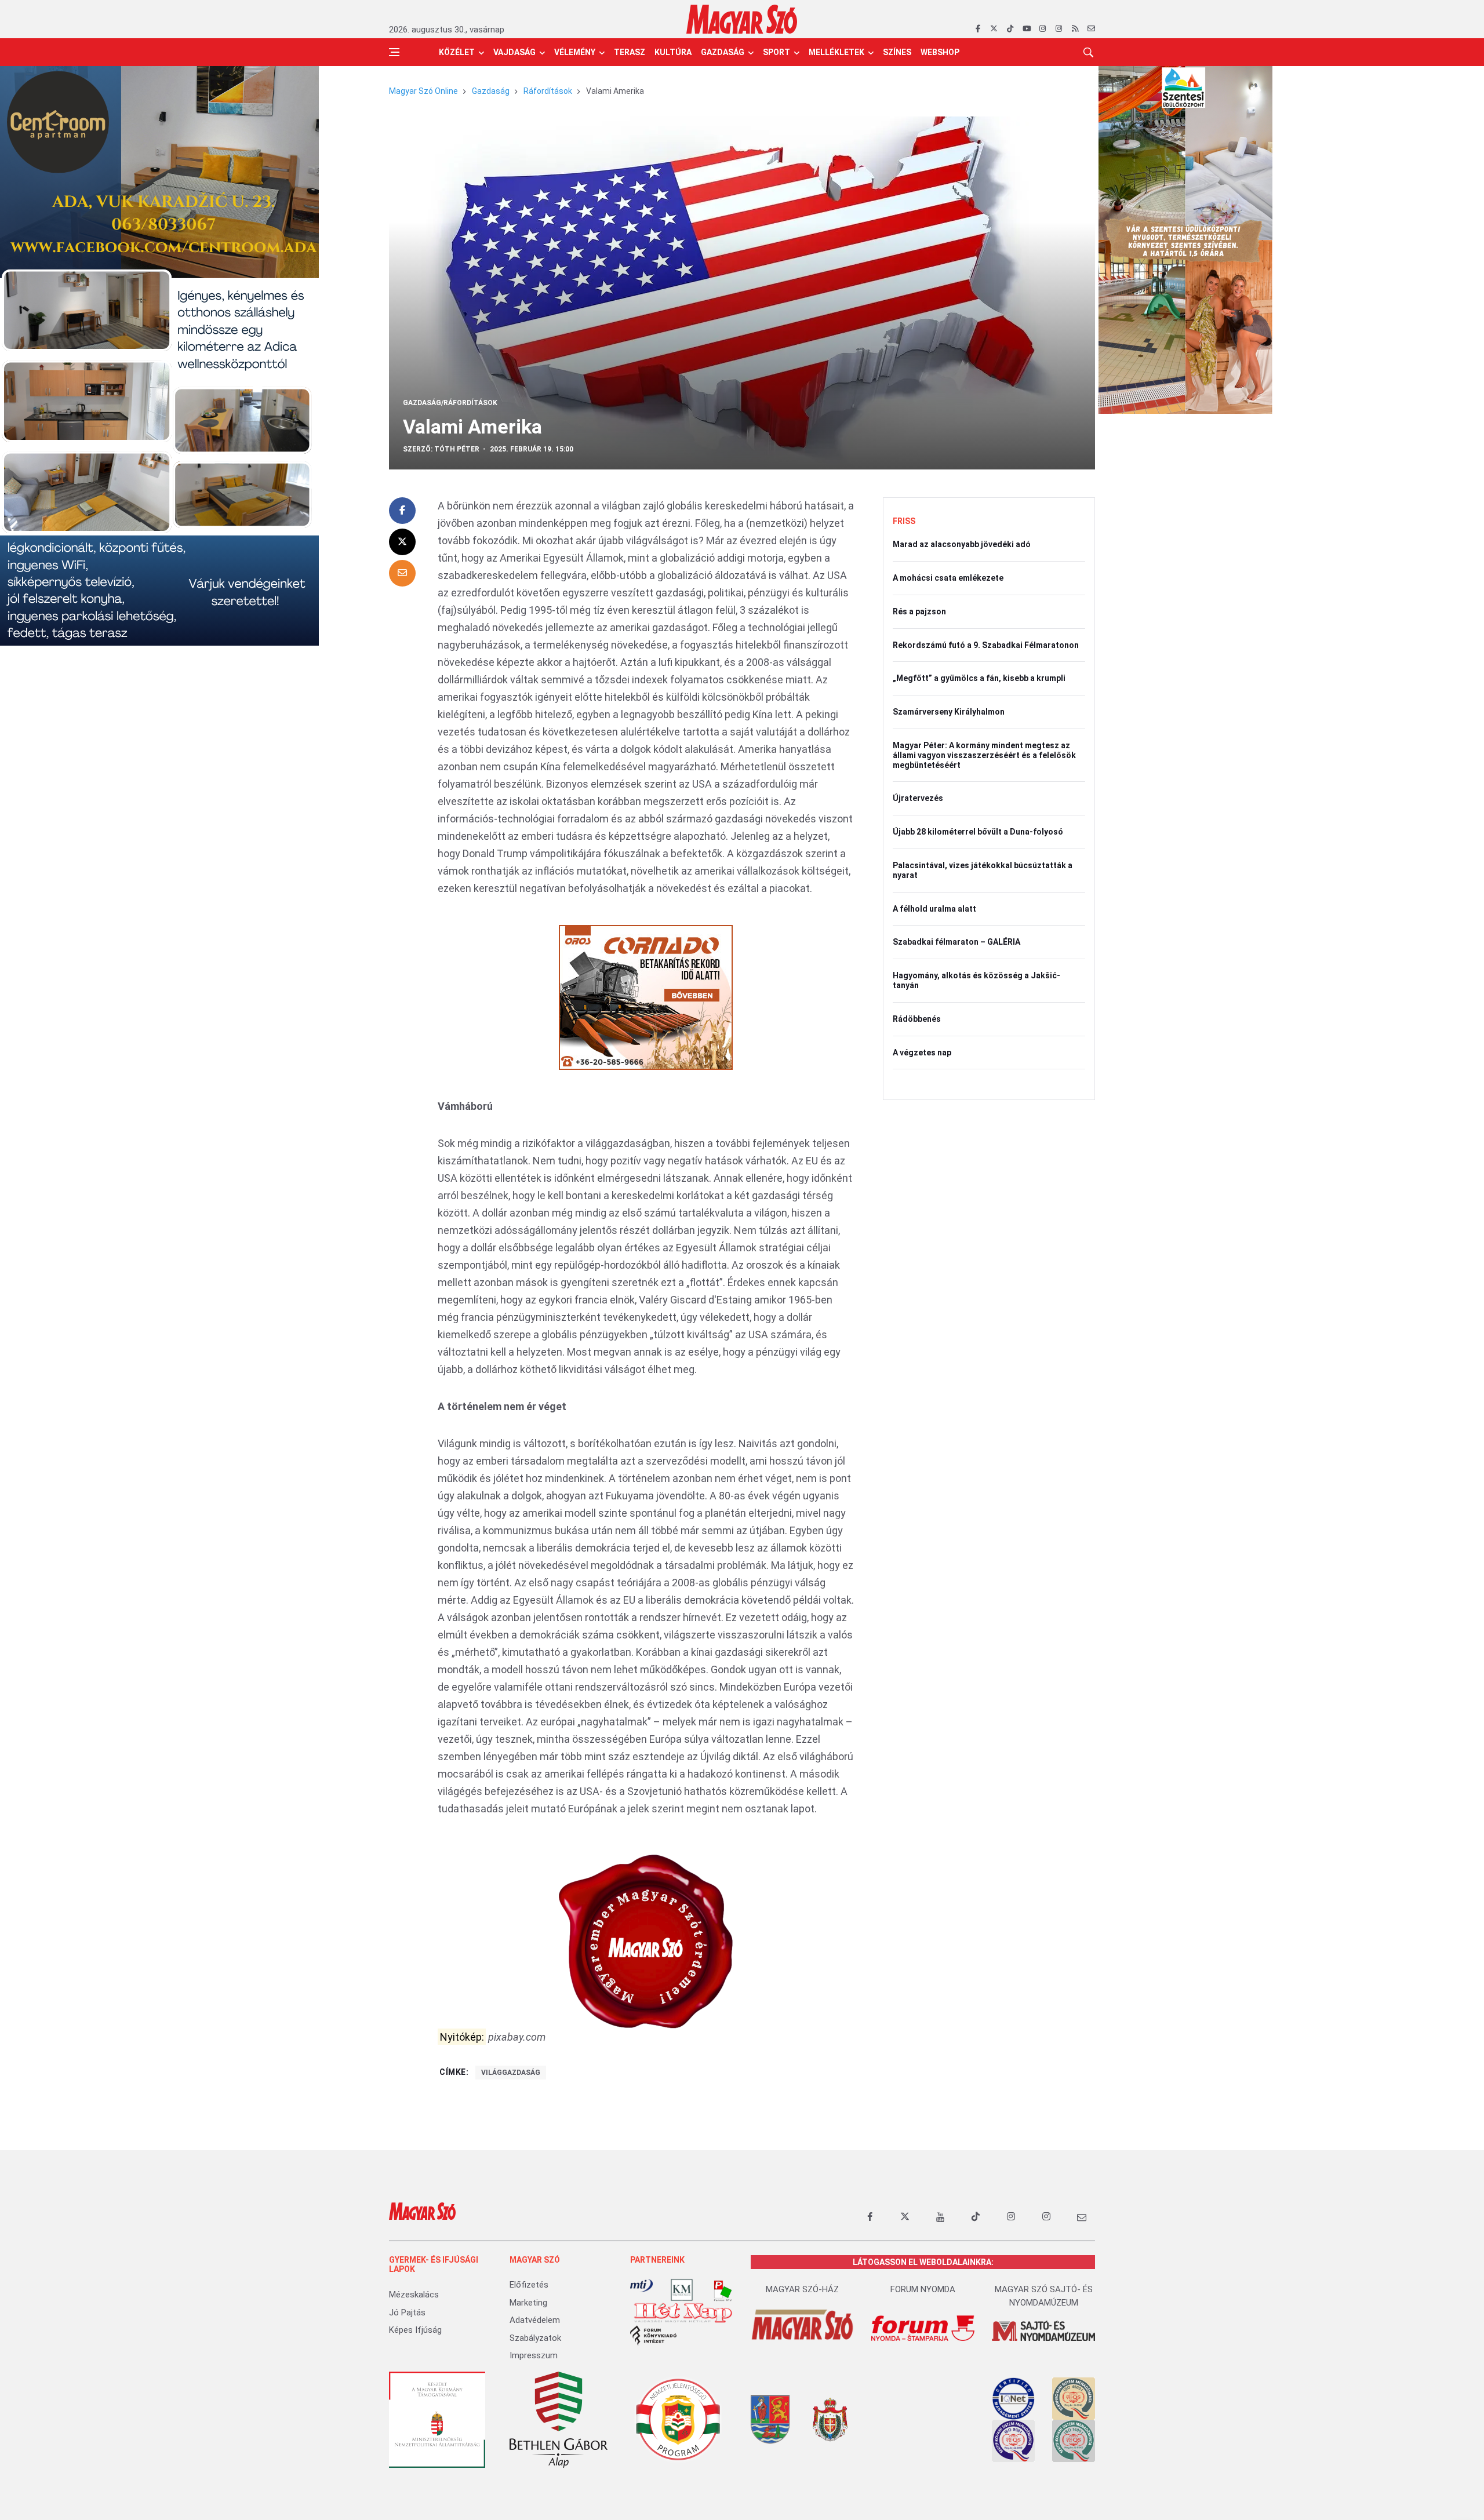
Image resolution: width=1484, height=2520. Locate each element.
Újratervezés (918, 798)
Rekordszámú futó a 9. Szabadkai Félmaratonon (986, 645)
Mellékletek (836, 52)
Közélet (457, 52)
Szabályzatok (535, 2338)
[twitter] (994, 29)
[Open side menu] (394, 52)
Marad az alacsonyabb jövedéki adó (962, 544)
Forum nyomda (923, 2289)
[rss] (1075, 29)
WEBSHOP (940, 52)
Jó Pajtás (407, 2313)
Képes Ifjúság (415, 2330)
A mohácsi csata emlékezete (948, 578)
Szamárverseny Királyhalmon (949, 712)
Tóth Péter (457, 449)
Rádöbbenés (917, 1019)
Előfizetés (529, 2285)
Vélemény (575, 52)
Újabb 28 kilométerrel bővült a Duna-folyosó (978, 832)
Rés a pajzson (919, 611)
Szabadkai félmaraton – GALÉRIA (956, 942)
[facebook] (978, 29)
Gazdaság (723, 52)
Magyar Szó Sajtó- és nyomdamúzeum (1044, 2296)
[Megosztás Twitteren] (402, 542)
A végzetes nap (922, 1053)
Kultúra (673, 52)
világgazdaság (511, 2073)
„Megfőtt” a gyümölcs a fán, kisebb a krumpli (979, 678)
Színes (897, 52)
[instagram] (1043, 29)
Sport (776, 52)
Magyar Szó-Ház (802, 2289)
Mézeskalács (414, 2295)
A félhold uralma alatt (934, 909)
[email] (1091, 29)
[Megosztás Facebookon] (402, 511)
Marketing (528, 2303)
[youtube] (1026, 29)
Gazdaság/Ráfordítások (450, 403)
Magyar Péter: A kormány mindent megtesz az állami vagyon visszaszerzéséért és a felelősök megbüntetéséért (984, 755)
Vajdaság (514, 52)
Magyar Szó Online (423, 91)
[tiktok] (1010, 29)
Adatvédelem (535, 2320)
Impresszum (534, 2355)
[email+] (1082, 2217)
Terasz (630, 52)
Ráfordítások (548, 91)
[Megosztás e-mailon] (402, 573)
